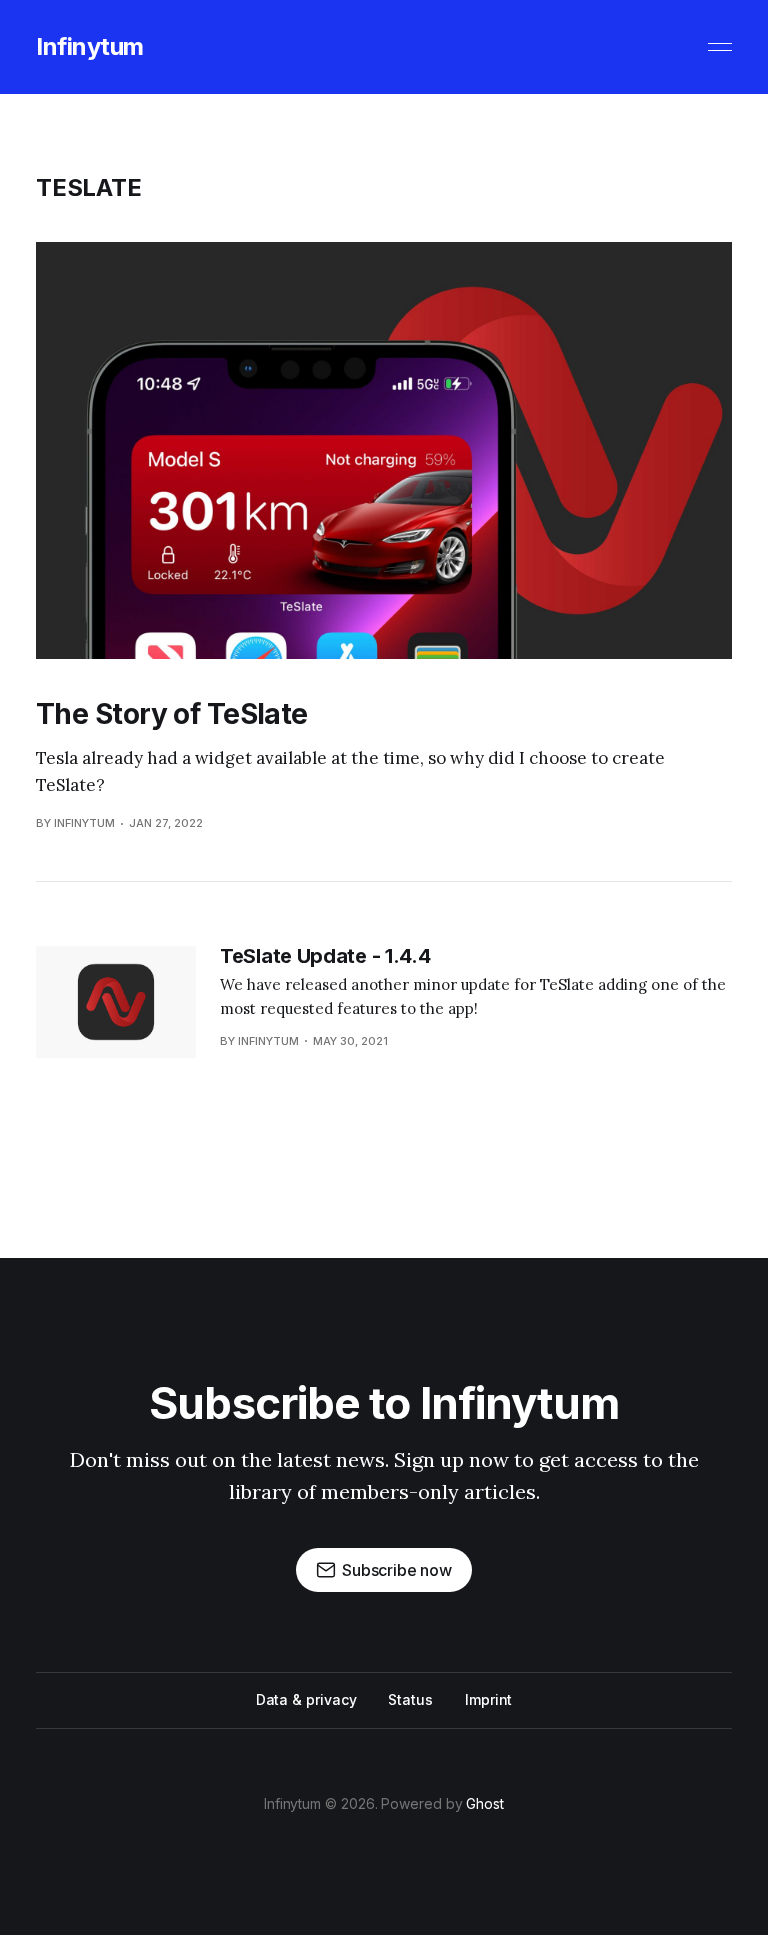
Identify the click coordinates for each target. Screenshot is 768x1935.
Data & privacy (306, 1699)
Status (410, 1699)
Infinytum (90, 47)
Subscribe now (397, 1570)
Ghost (485, 1803)
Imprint (488, 1699)
